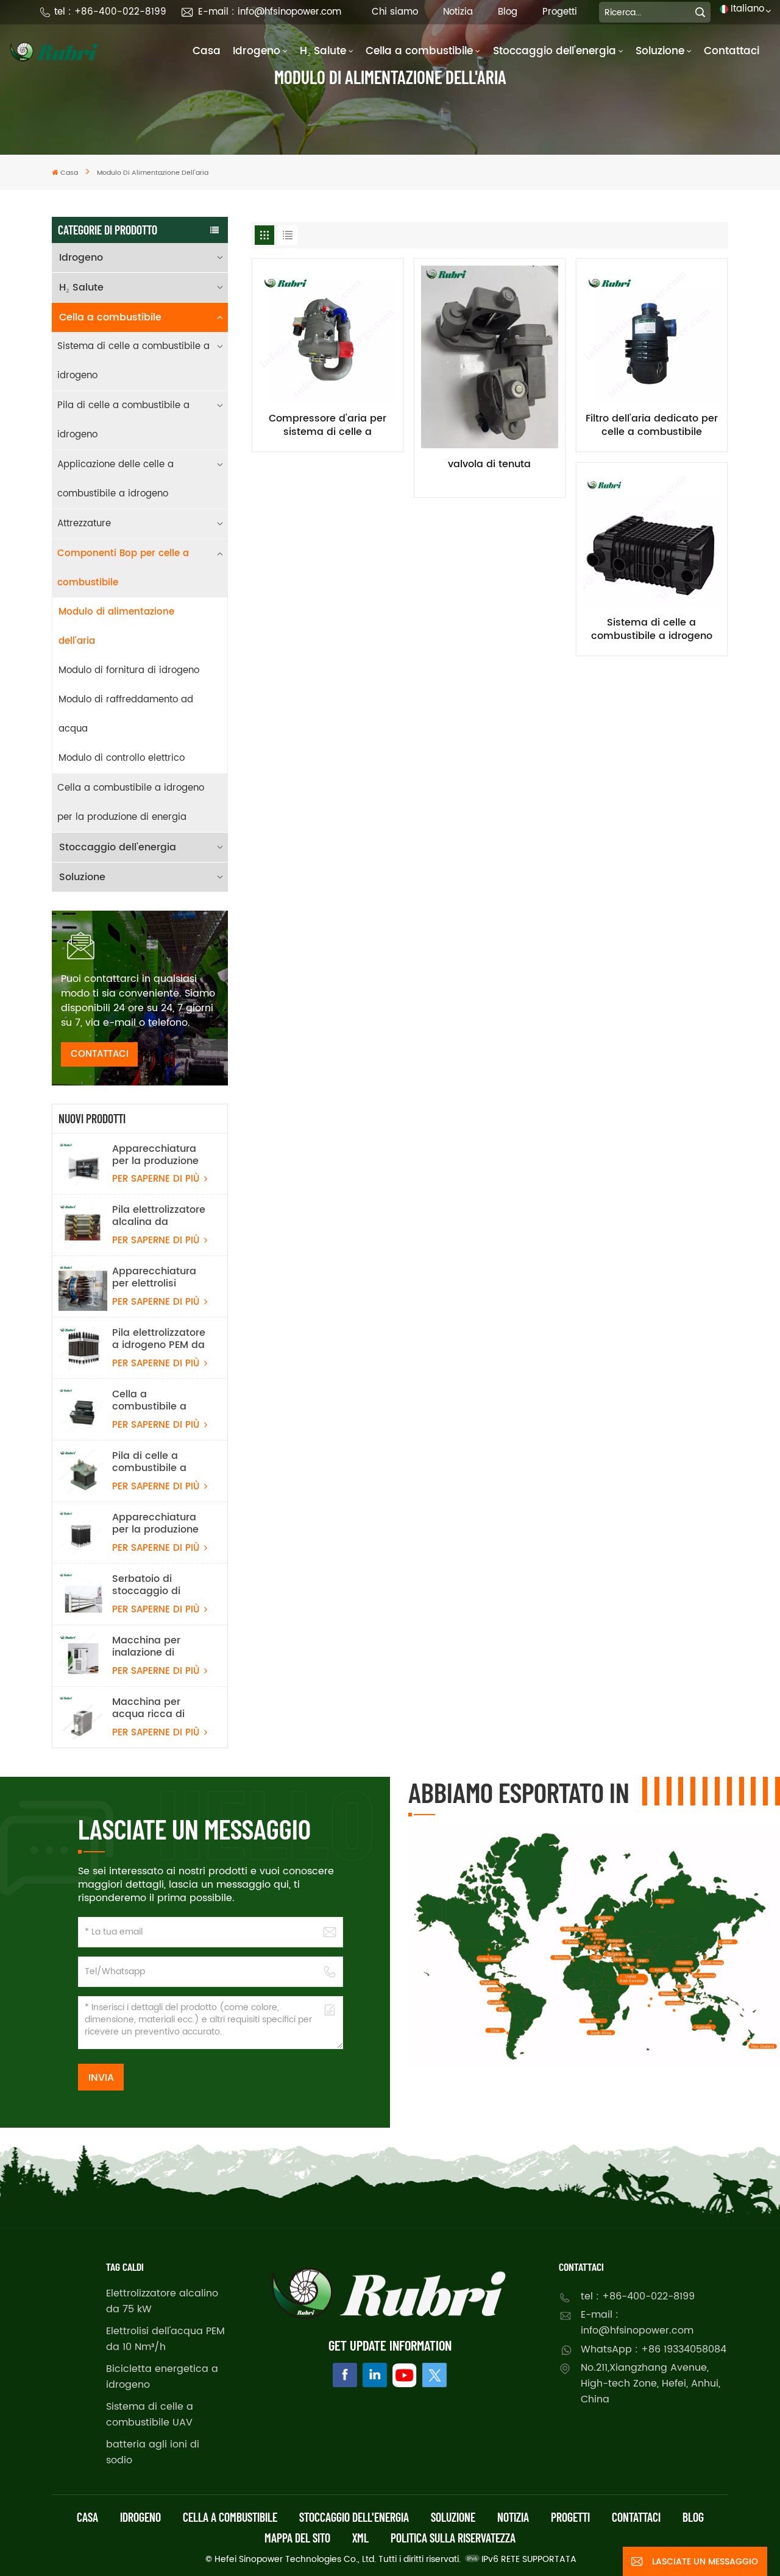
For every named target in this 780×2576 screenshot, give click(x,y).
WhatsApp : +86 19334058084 (654, 2349)
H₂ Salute (323, 51)
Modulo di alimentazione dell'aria (116, 626)
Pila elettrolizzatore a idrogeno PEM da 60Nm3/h (159, 1339)
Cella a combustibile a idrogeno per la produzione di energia (131, 803)
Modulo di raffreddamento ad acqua (126, 714)
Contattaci (732, 51)
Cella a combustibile (419, 51)
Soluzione (660, 51)
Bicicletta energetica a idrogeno (162, 2377)
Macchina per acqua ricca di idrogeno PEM (148, 1708)
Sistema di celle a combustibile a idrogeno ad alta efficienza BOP (652, 629)
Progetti (560, 12)
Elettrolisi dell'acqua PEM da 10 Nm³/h (165, 2339)
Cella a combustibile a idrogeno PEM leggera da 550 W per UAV (157, 1400)
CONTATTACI (100, 1054)
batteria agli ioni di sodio (153, 2452)
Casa (207, 51)
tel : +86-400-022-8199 (110, 12)
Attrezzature (84, 524)
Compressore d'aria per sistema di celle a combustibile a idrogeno (328, 425)
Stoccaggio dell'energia (555, 51)
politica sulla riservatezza (453, 2538)
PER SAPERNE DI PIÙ (157, 1179)
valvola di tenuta (489, 465)
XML (360, 2538)
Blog (508, 12)
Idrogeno (257, 51)
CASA (87, 2517)
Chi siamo (395, 12)
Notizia (458, 12)
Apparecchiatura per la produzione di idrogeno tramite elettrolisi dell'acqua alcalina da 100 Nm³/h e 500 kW (160, 1155)
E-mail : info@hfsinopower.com (270, 12)
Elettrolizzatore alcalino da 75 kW (162, 2301)
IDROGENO (140, 2517)
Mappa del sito (297, 2538)
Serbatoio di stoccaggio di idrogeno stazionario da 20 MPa (155, 1585)
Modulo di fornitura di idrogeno (129, 670)
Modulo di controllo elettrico (122, 758)
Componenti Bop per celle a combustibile (123, 568)
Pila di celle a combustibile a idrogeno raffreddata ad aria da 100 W (160, 1462)
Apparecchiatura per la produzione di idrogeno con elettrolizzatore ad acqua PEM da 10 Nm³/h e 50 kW (157, 1523)
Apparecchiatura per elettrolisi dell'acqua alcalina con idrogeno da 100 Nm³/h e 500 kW (159, 1277)
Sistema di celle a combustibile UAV (150, 2415)
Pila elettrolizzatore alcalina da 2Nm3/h (159, 1216)
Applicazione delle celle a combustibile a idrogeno (115, 479)
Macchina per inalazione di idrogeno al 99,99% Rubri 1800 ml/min (158, 1646)
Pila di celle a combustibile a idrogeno (123, 420)
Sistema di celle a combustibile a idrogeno (133, 361)
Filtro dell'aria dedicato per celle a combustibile (652, 425)
